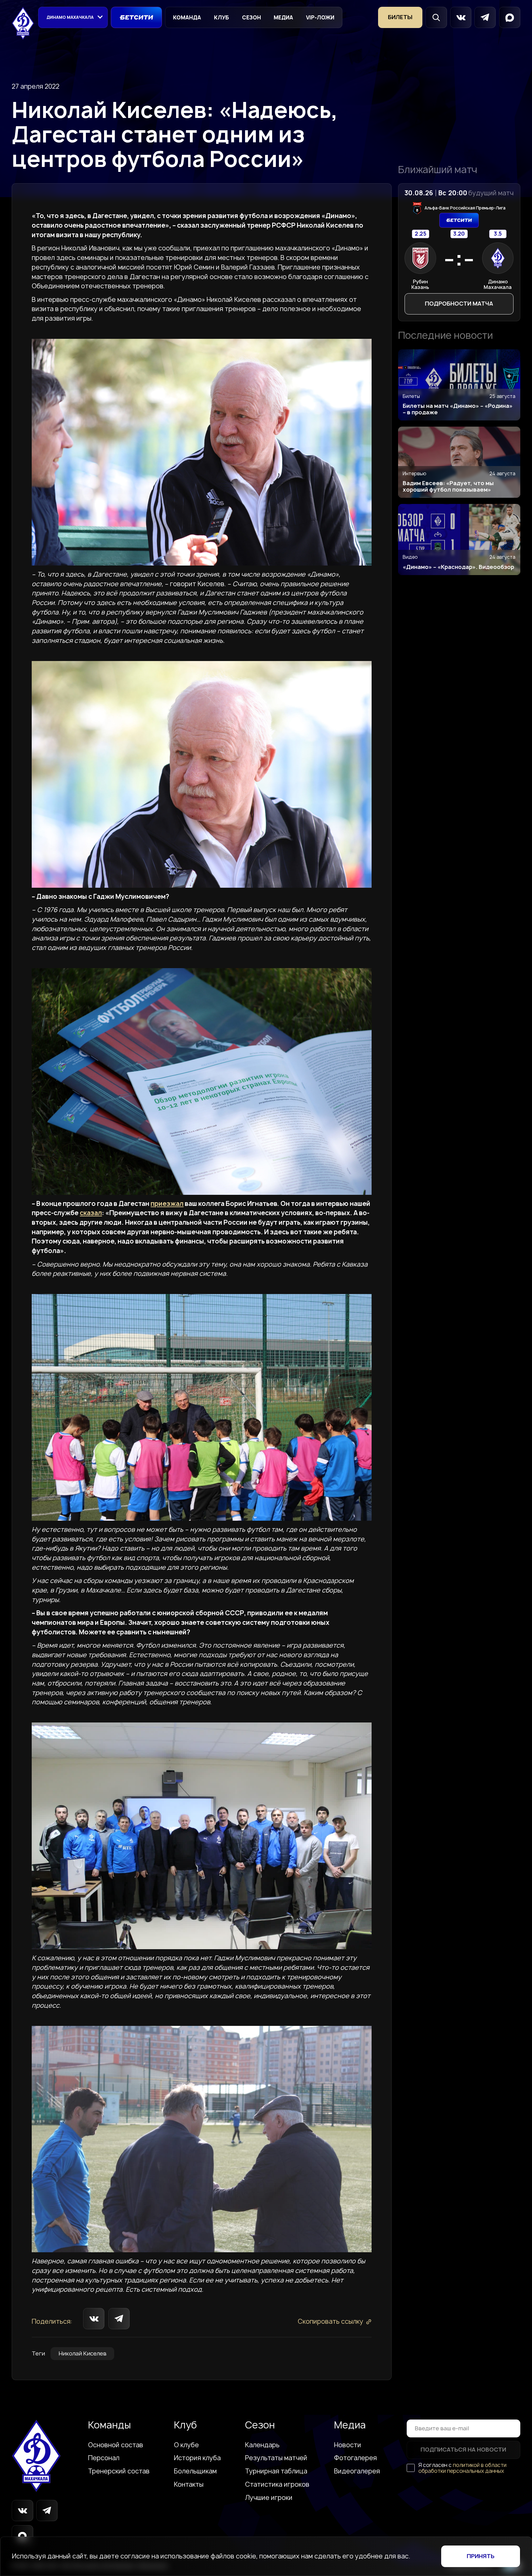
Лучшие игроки (269, 2498)
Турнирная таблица (276, 2471)
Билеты (400, 17)
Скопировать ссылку (330, 2322)
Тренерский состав (119, 2471)
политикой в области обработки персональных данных (462, 2468)
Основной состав (116, 2445)
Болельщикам (195, 2471)
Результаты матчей (276, 2458)
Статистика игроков (277, 2485)
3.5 (498, 234)
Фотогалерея (355, 2458)
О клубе (186, 2445)
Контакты (189, 2485)
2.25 (420, 234)
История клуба (197, 2458)
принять (481, 2556)
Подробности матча (459, 304)
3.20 (459, 234)
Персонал (104, 2458)
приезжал (167, 1203)
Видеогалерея (357, 2471)
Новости (348, 2445)
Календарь (262, 2445)
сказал (91, 1213)
